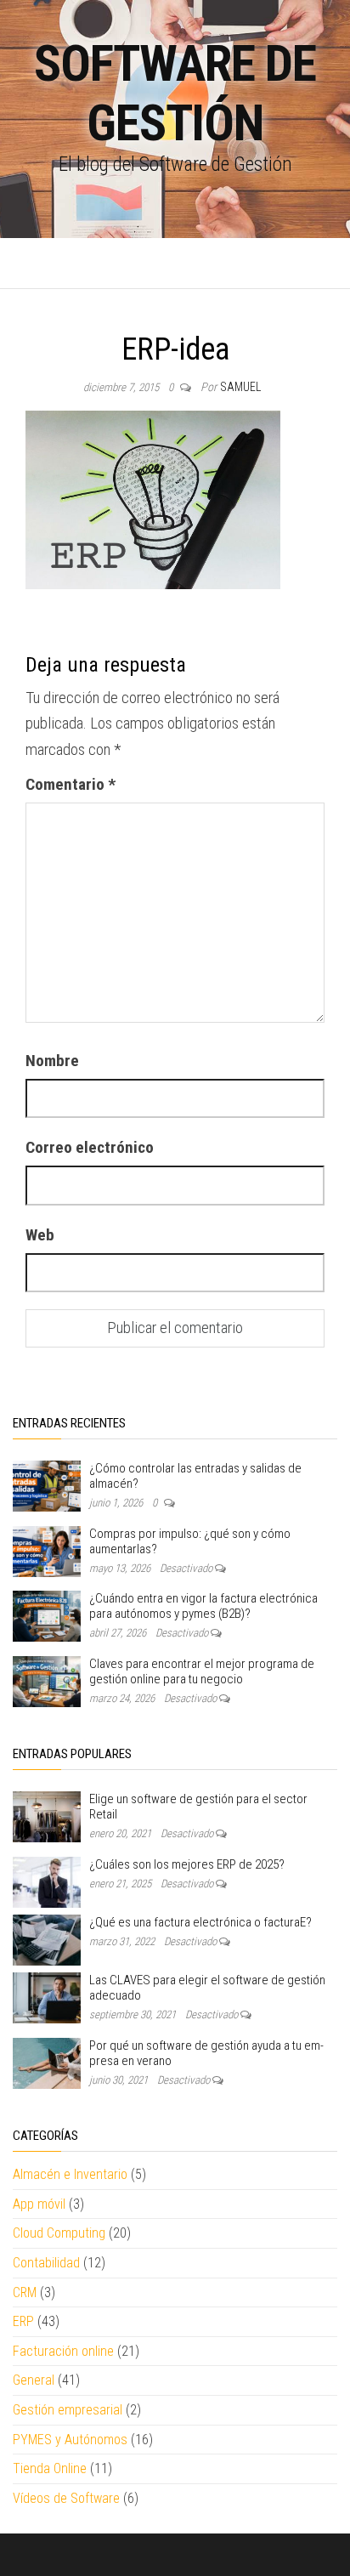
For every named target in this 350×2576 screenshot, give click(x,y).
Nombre (52, 1061)
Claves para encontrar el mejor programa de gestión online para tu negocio (202, 1671)
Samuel (240, 387)
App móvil (39, 2204)
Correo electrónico (90, 1147)
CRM (25, 2292)
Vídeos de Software (66, 2498)
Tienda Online (50, 2468)
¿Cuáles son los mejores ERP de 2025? (187, 1864)
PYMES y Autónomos (70, 2440)
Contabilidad (46, 2263)
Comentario (71, 784)
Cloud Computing (59, 2233)
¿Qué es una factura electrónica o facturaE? (200, 1922)
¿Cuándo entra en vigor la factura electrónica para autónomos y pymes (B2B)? (203, 1606)
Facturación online (63, 2351)
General (34, 2380)
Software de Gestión (175, 93)
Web (40, 1235)
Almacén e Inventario (70, 2174)
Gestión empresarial (68, 2410)
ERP (23, 2321)
